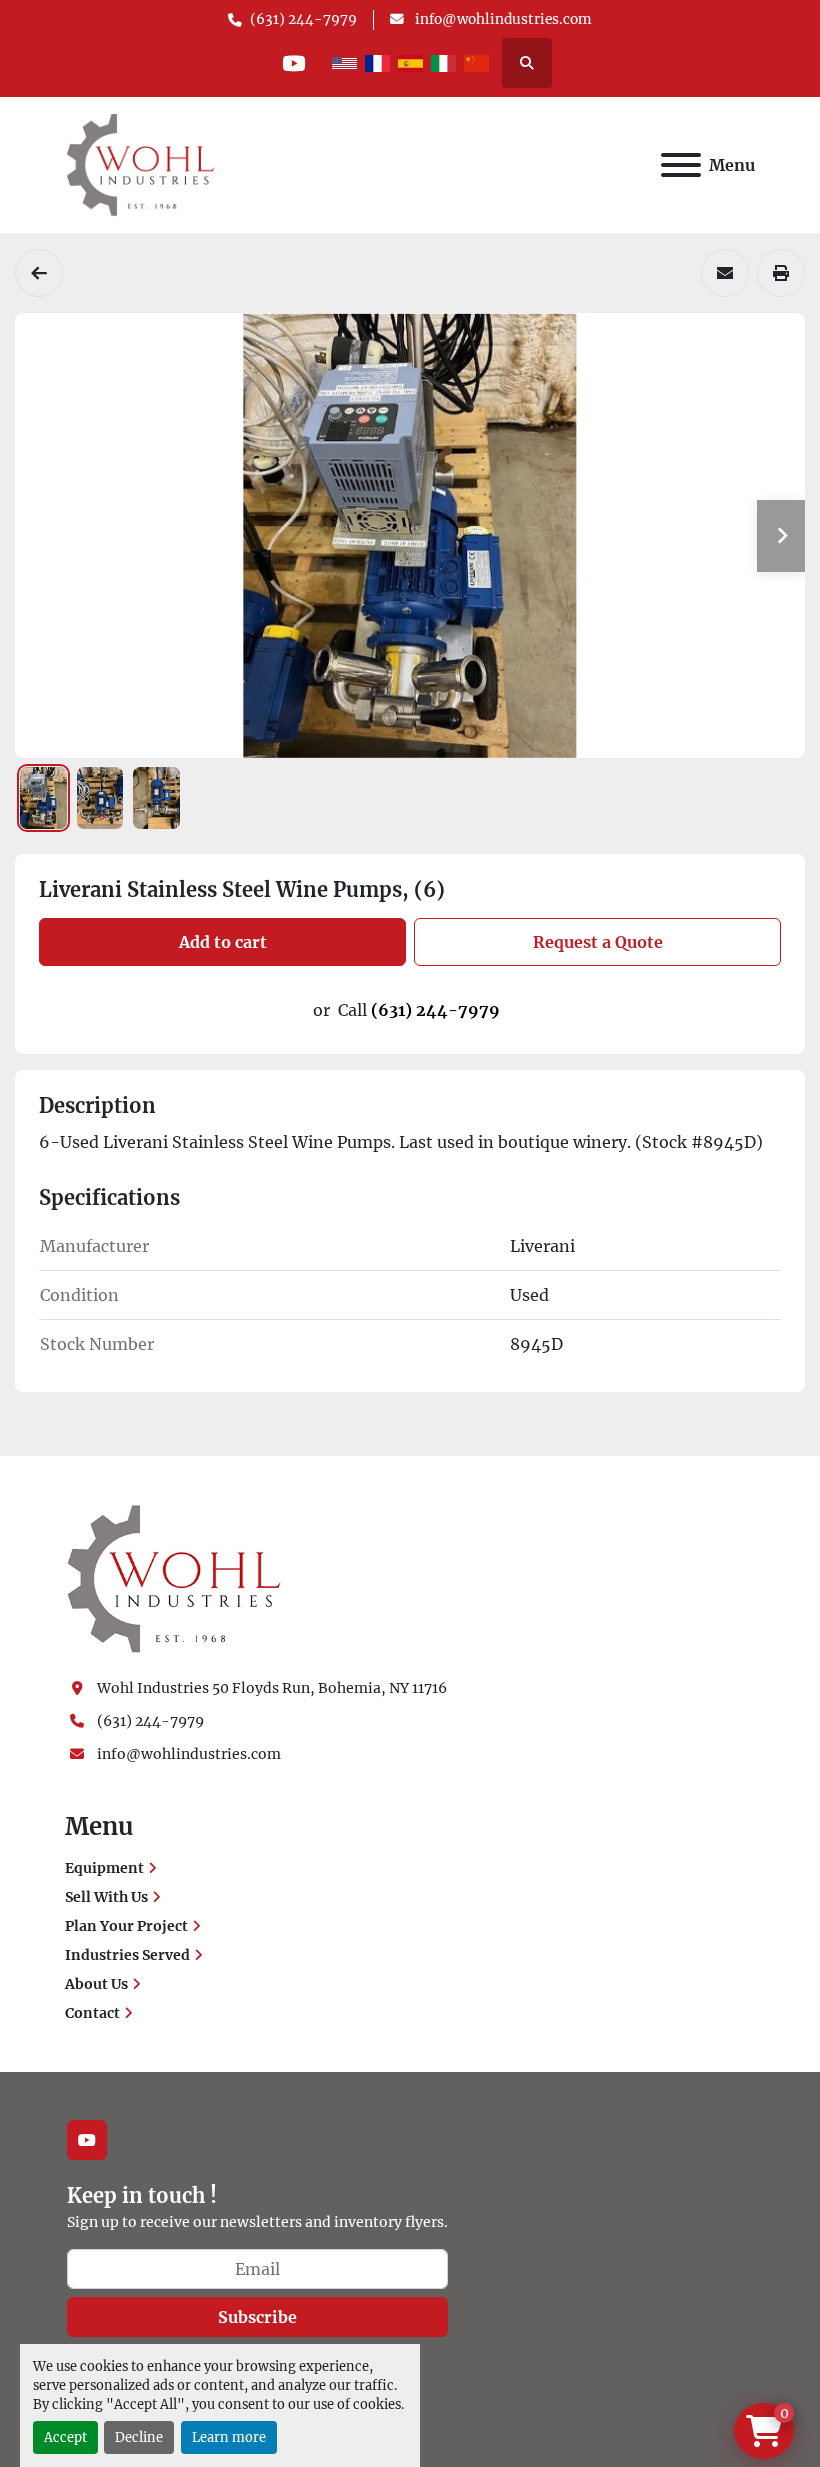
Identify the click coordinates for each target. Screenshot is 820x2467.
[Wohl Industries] (174, 1578)
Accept (65, 2437)
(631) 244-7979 (303, 19)
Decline (139, 2437)
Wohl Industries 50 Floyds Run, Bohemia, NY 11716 (272, 1688)
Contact (92, 2013)
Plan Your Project (126, 1926)
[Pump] (39, 273)
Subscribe (257, 2317)
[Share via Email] (725, 273)
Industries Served (127, 1955)
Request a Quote (598, 942)
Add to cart (223, 942)
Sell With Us (106, 1897)
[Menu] (681, 165)
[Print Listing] (781, 273)
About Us (96, 1984)
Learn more (229, 2437)
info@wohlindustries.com (502, 19)
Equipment (104, 1868)
